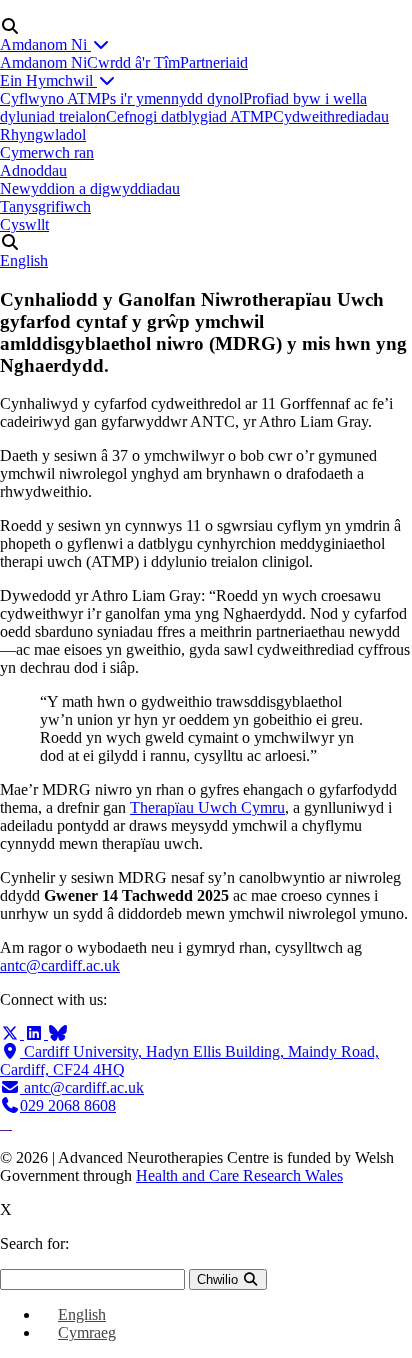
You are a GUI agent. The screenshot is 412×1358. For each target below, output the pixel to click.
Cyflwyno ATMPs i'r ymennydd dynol (121, 98)
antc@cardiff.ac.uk (60, 965)
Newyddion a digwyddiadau (90, 188)
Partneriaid (214, 62)
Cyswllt (24, 224)
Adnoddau (33, 170)
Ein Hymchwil (48, 80)
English (24, 260)
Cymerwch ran (47, 152)
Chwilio (219, 1279)
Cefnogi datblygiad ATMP (189, 116)
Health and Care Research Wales (239, 1175)
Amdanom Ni (45, 44)
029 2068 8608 (68, 1105)
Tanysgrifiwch (45, 206)
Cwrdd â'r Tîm (133, 62)
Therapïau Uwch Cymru (207, 807)
